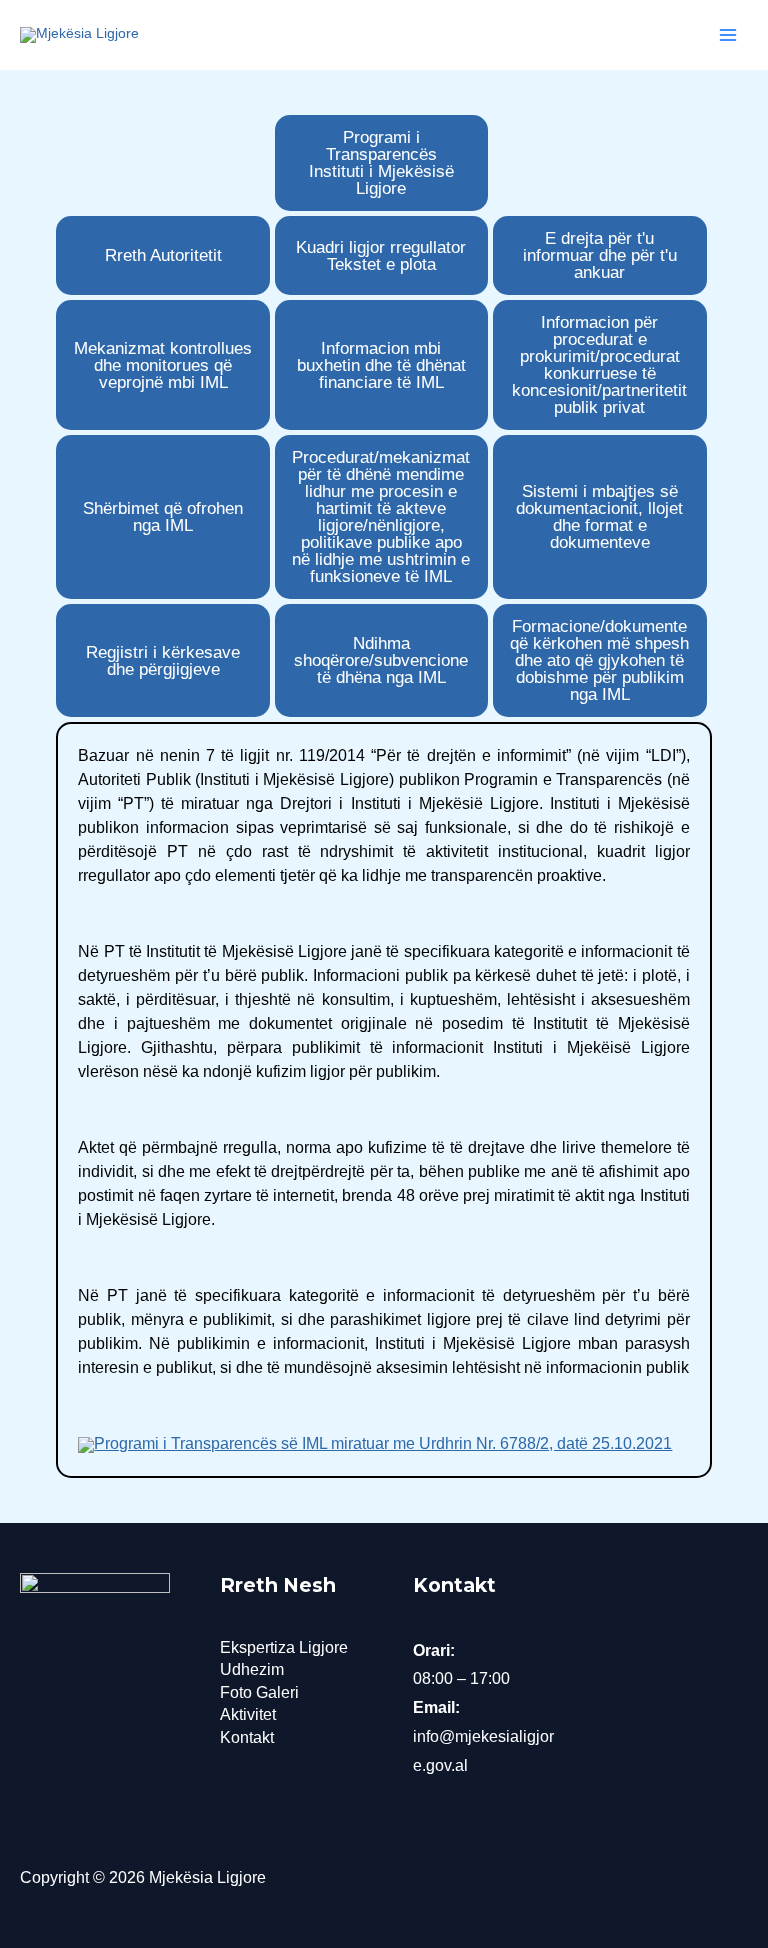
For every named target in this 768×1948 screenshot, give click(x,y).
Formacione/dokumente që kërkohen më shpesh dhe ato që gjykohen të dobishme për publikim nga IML (599, 660)
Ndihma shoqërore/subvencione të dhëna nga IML (381, 660)
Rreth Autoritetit (163, 255)
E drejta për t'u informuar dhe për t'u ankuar (600, 255)
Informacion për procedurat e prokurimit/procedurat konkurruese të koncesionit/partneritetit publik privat (599, 365)
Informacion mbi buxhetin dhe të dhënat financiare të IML (381, 365)
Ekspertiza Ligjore (284, 1647)
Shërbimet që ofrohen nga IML (163, 517)
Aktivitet (248, 1714)
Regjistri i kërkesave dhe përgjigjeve (163, 661)
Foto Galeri (259, 1692)
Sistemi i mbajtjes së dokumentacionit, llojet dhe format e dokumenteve (599, 517)
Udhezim (252, 1669)
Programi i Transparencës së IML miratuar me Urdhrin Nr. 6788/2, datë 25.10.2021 (383, 1443)
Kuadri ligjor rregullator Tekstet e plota (381, 256)
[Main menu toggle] (728, 35)
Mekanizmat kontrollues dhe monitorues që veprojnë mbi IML (163, 365)
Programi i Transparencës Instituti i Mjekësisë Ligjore (381, 163)
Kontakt (247, 1737)
